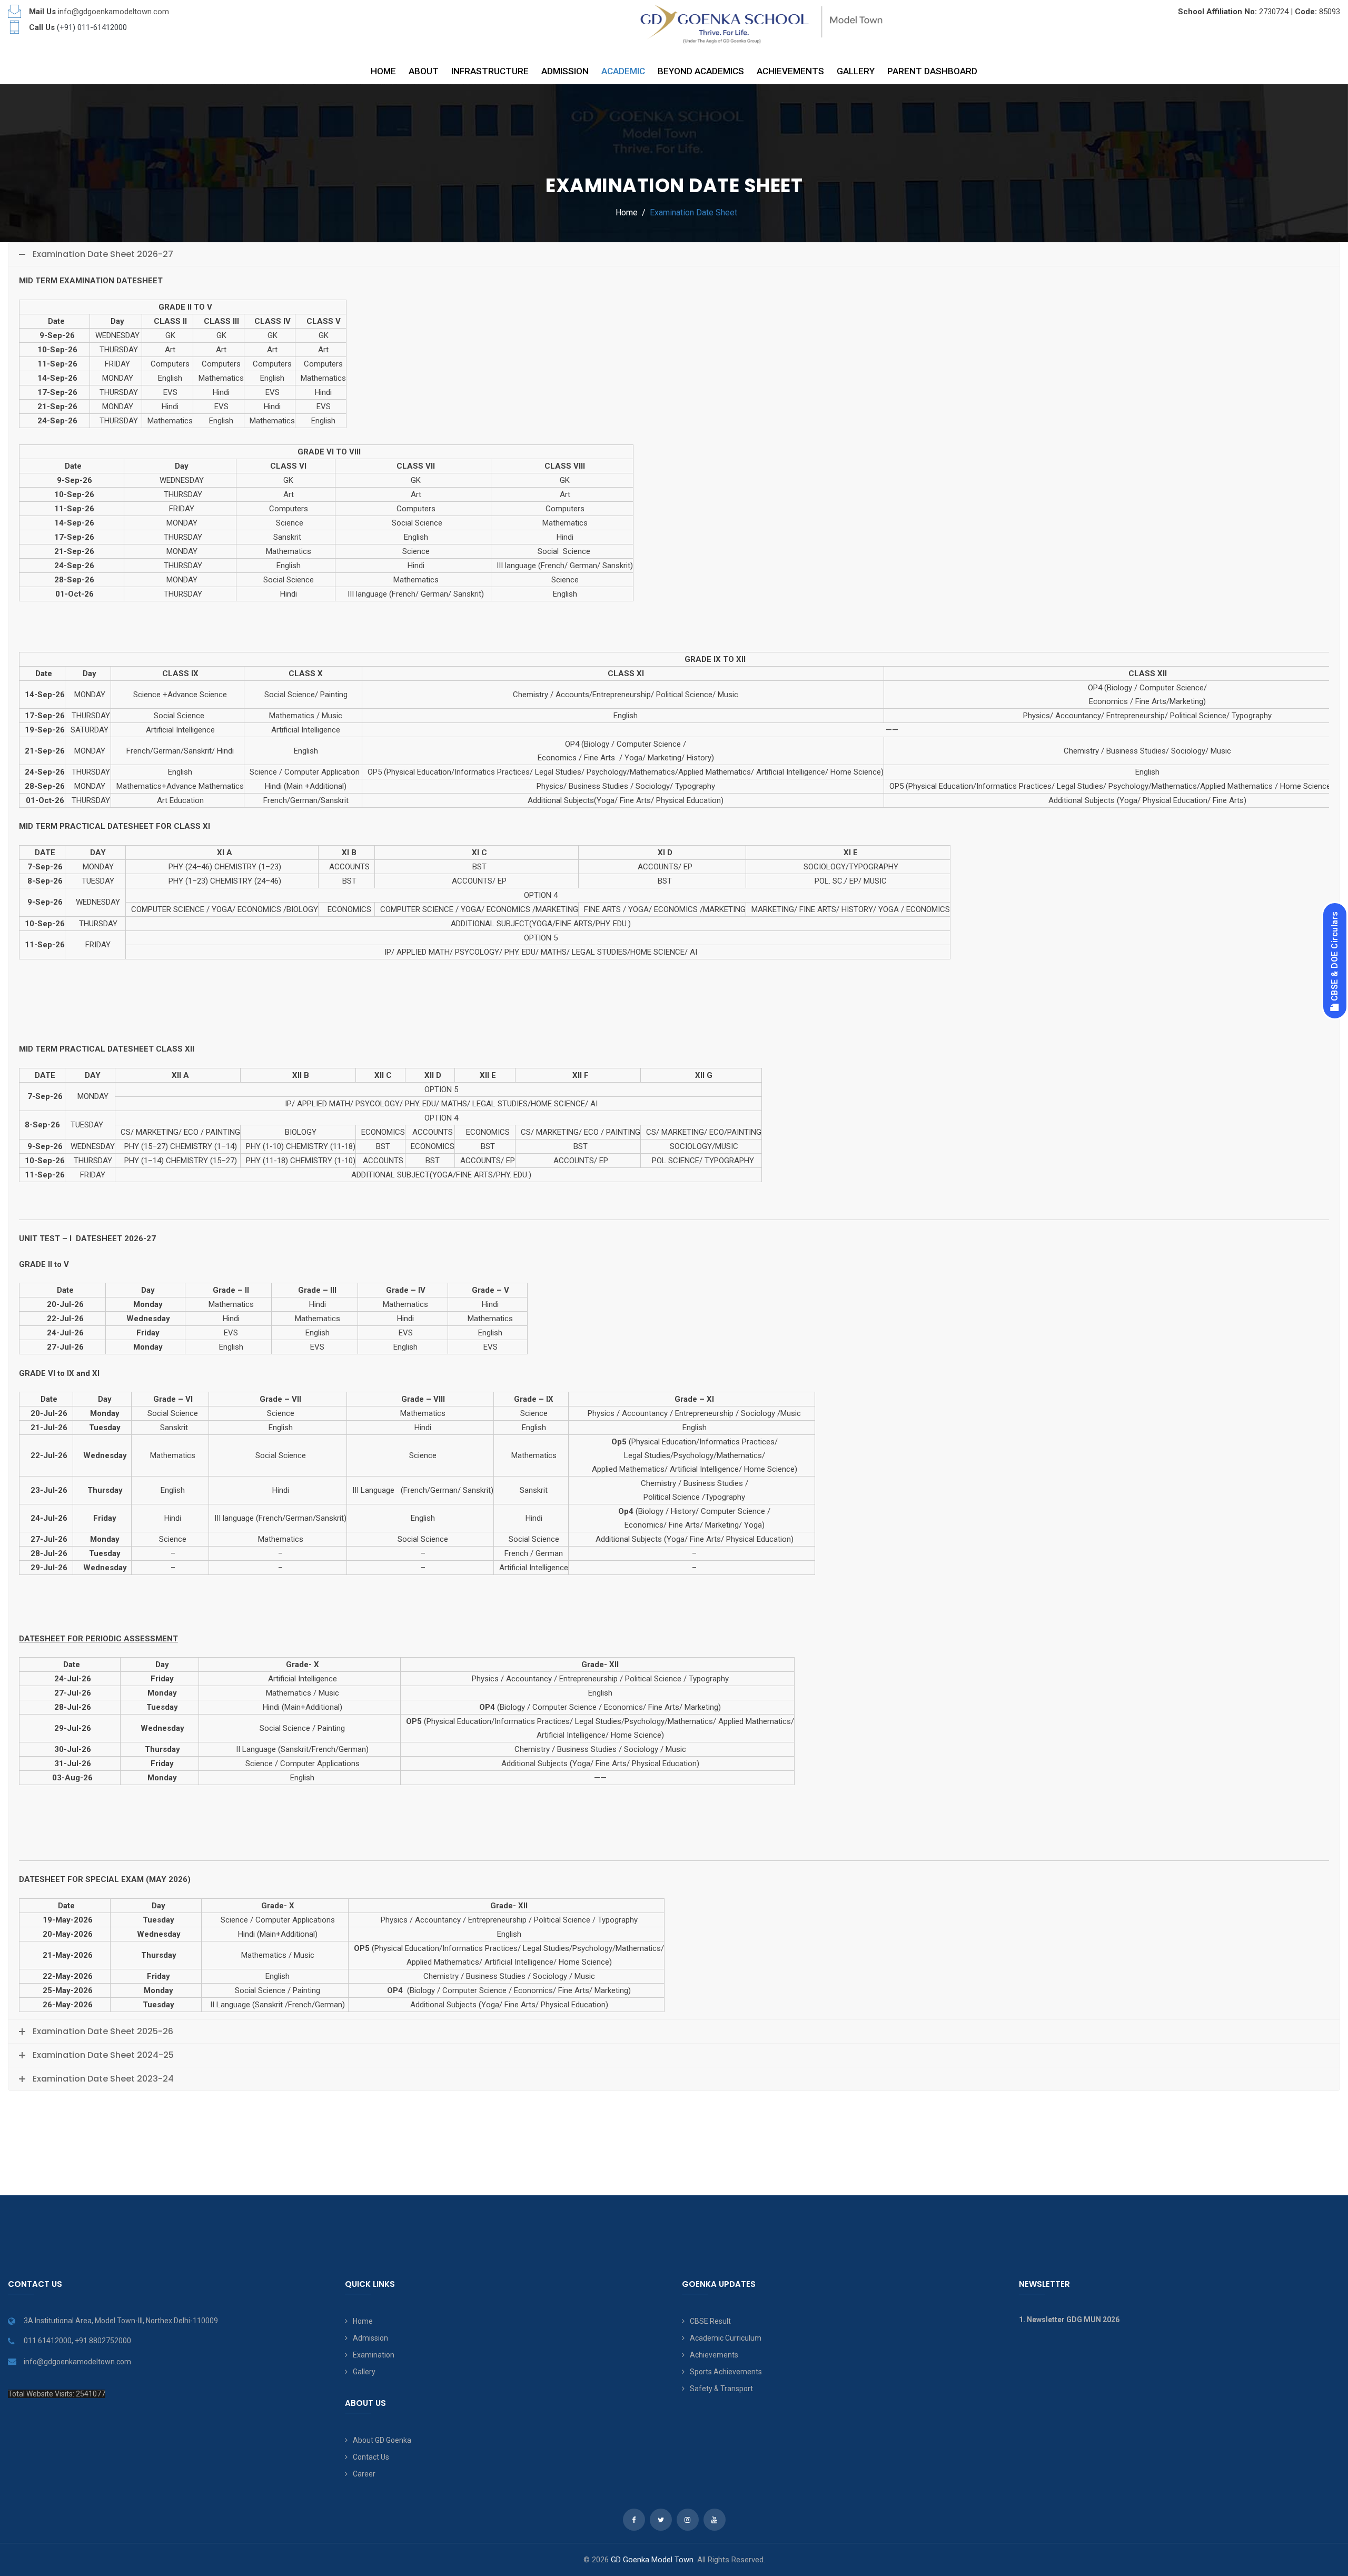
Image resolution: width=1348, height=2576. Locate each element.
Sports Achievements (726, 2372)
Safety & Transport (721, 2389)
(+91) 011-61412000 (92, 27)
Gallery (856, 71)
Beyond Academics (701, 71)
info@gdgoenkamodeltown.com (113, 12)
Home (383, 71)
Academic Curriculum (726, 2338)
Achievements (790, 71)
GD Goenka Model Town (652, 2560)
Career (364, 2474)
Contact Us (371, 2457)
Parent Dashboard (932, 71)
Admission (565, 71)
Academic (623, 71)
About (424, 71)
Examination (374, 2355)
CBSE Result (710, 2321)
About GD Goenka (382, 2440)
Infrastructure (490, 71)
